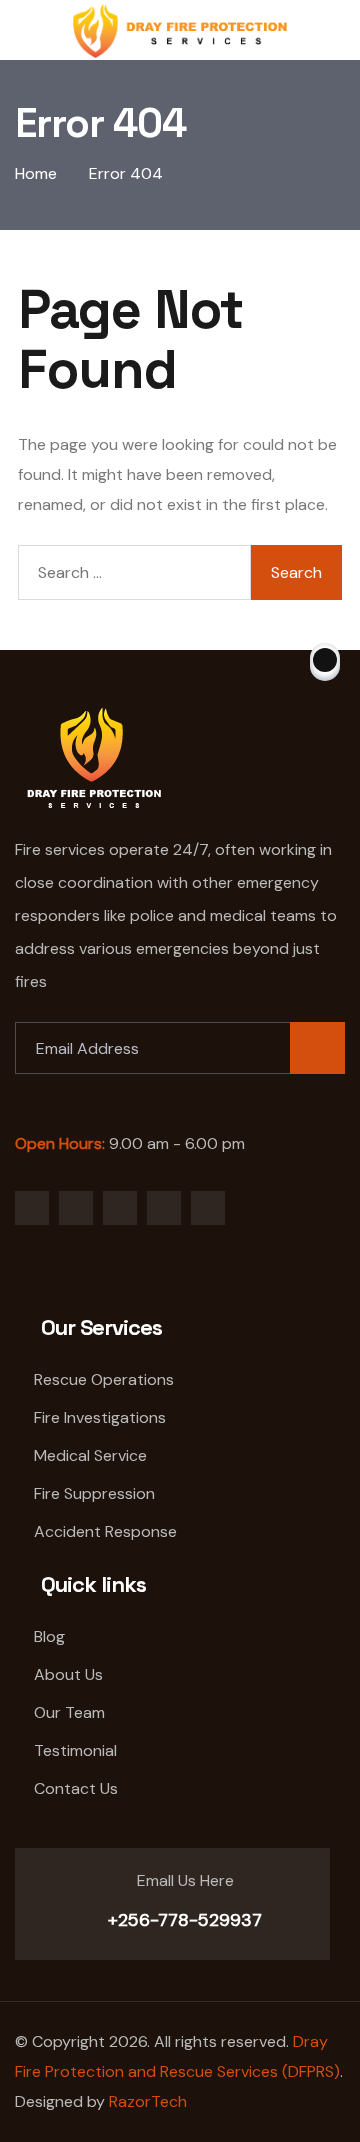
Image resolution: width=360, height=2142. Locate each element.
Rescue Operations (104, 1379)
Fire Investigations (100, 1417)
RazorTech (148, 2101)
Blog (49, 1636)
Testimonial (75, 1750)
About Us (68, 1674)
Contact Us (76, 1788)
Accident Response (105, 1531)
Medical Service (90, 1455)
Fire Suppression (94, 1493)
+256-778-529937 (182, 1920)
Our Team (69, 1712)
